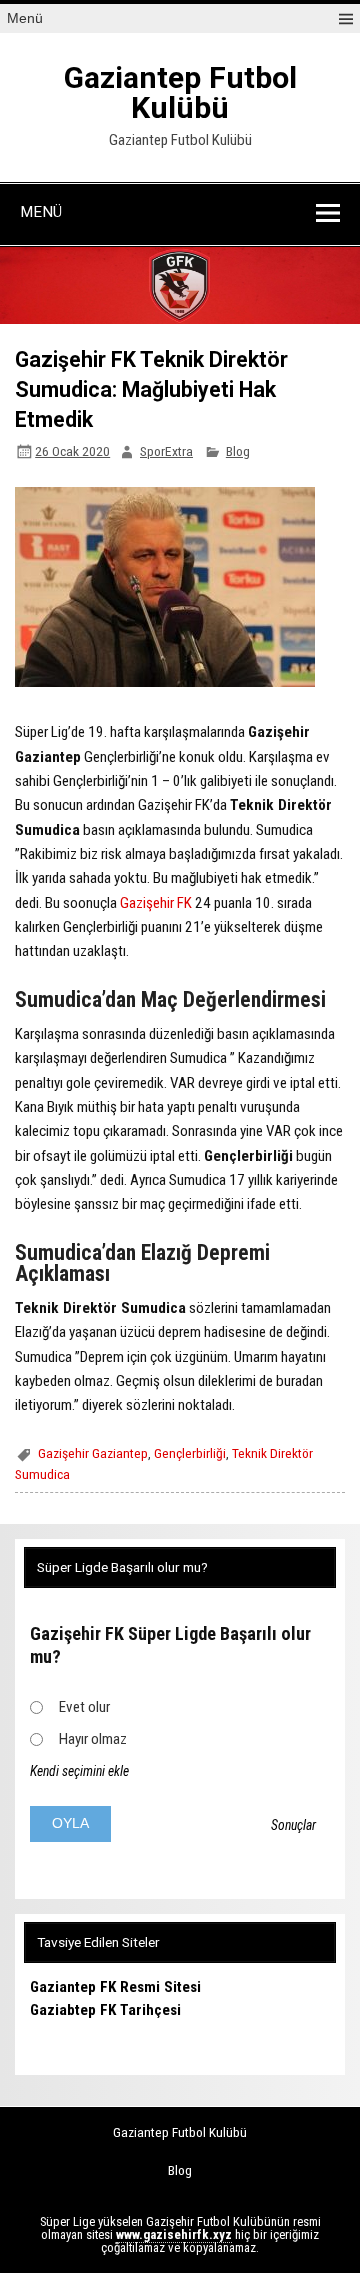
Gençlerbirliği (190, 1453)
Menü (25, 18)
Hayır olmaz (93, 1739)
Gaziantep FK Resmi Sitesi (115, 1987)
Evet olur (84, 1707)
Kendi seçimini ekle (79, 1771)
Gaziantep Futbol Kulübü (180, 92)
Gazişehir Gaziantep (93, 1453)
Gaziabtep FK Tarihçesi (105, 2010)
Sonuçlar (293, 1825)
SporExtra (166, 451)
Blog (238, 451)
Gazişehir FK (156, 903)
